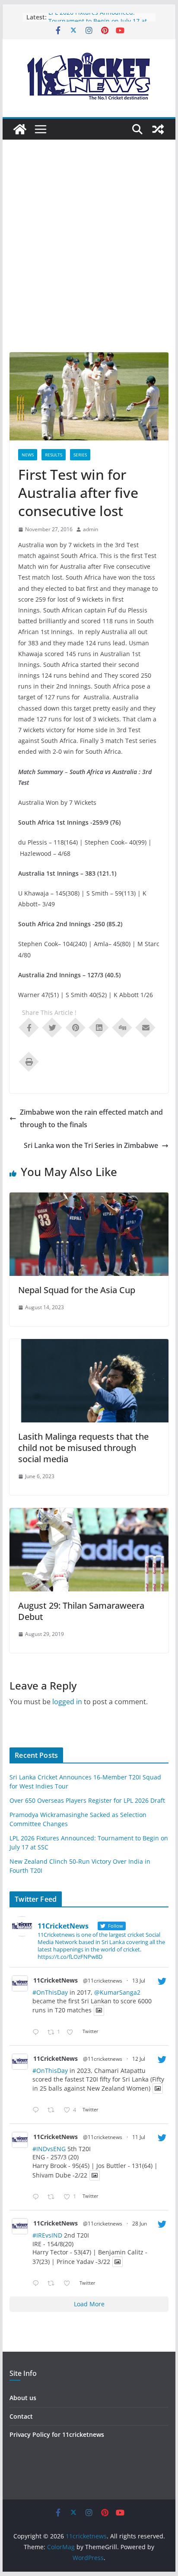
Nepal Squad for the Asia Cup (77, 1290)
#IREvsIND (47, 2235)
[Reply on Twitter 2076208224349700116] (38, 2110)
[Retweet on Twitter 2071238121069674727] (53, 2284)
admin (91, 529)
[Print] (29, 1061)
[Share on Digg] (122, 1027)
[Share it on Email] (146, 1027)
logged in (67, 1702)
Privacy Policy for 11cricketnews (57, 2434)
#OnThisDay (50, 1992)
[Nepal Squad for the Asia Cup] (89, 1199)
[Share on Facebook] (29, 1027)
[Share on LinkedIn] (99, 1027)
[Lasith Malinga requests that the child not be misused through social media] (89, 1345)
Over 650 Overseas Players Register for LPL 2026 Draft (87, 1800)
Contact (21, 2416)
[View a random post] (158, 129)
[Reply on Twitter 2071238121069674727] (38, 2284)
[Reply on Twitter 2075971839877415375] (38, 2197)
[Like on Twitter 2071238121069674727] (69, 2284)
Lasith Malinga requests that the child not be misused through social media (83, 1448)
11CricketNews (56, 1980)
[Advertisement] (89, 259)
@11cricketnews (103, 1981)
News (28, 455)
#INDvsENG (49, 2149)
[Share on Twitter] (52, 1027)
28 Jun (140, 2224)
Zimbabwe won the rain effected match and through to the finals (91, 1118)
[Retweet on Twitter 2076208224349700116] (53, 2110)
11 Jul (139, 2137)
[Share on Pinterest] (76, 1027)
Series (80, 455)
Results (54, 455)
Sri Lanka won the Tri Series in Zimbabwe (91, 1145)
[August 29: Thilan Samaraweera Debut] (89, 1514)
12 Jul (139, 2059)
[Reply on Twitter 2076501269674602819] (38, 2032)
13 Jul (139, 1981)
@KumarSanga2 (117, 1992)
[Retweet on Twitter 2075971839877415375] (53, 2197)
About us (23, 2398)
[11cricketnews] (20, 129)
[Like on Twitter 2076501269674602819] (72, 2032)
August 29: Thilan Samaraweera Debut (81, 1611)
